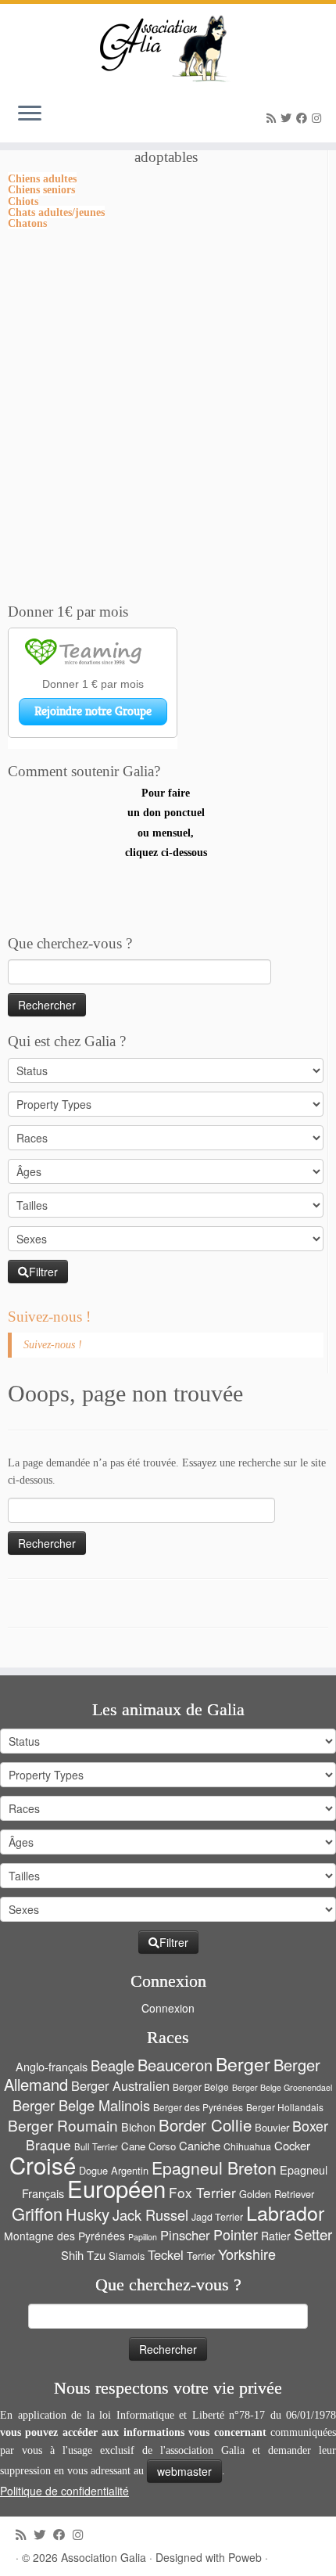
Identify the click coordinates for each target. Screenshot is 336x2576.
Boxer (310, 2126)
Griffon (37, 2213)
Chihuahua (247, 2146)
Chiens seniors (41, 189)
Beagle (113, 2065)
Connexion (168, 2008)
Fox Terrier (202, 2192)
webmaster (184, 2471)
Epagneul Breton (214, 2168)
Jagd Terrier (217, 2217)
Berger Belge (201, 2087)
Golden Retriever (277, 2194)
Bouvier (272, 2127)
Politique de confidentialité (64, 2491)
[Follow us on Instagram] (319, 119)
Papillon (143, 2237)
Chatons (27, 223)
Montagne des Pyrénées (64, 2236)
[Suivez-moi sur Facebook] (304, 119)
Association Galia (104, 2557)
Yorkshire (247, 2254)
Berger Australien (120, 2085)
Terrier (201, 2256)
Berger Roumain (63, 2125)
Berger (243, 2064)
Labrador (285, 2212)
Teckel (166, 2254)
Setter (313, 2234)
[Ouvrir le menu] (30, 114)
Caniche (200, 2145)
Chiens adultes (42, 178)
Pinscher (185, 2235)
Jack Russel (150, 2214)
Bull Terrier (96, 2146)
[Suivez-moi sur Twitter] (288, 119)
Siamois (127, 2256)
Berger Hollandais (285, 2107)
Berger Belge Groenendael (282, 2087)
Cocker (292, 2145)
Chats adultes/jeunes (56, 212)
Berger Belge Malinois (81, 2105)
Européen (116, 2188)
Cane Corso (148, 2146)
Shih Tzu (83, 2255)
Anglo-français (52, 2066)
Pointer (236, 2234)
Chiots (23, 201)
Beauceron (175, 2065)
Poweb (245, 2557)
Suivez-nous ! (49, 1317)
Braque (48, 2144)
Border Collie (205, 2124)
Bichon (138, 2126)
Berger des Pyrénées (198, 2107)
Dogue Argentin (114, 2170)
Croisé (43, 2164)
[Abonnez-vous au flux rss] (273, 119)
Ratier (276, 2236)
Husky (88, 2214)
